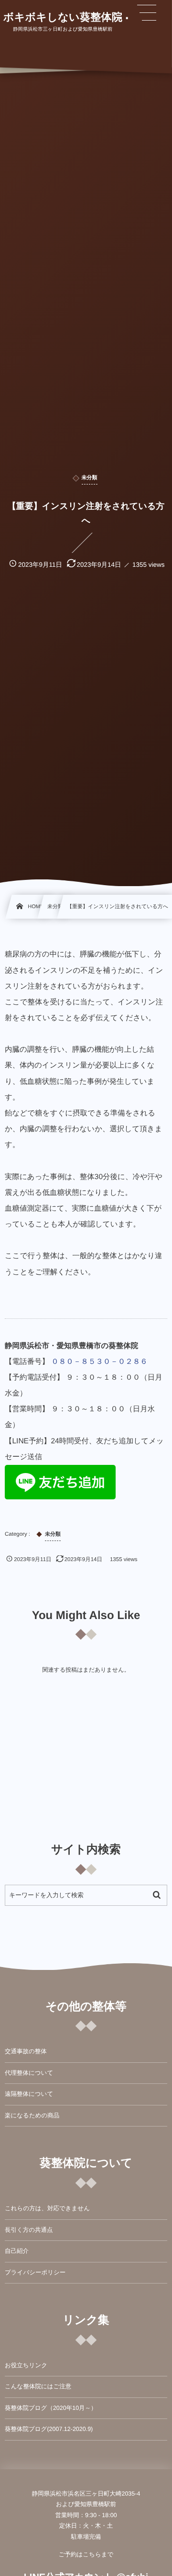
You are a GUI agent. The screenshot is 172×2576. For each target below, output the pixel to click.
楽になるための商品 (32, 2115)
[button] (147, 13)
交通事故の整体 (26, 2051)
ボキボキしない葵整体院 (63, 17)
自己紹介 (17, 2251)
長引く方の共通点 (29, 2230)
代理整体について (29, 2073)
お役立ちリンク (26, 2365)
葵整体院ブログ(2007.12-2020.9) (49, 2429)
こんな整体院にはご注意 (38, 2386)
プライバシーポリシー (35, 2272)
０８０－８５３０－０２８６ (99, 1362)
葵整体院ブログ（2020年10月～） (51, 2408)
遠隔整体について (29, 2094)
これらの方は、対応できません (47, 2208)
